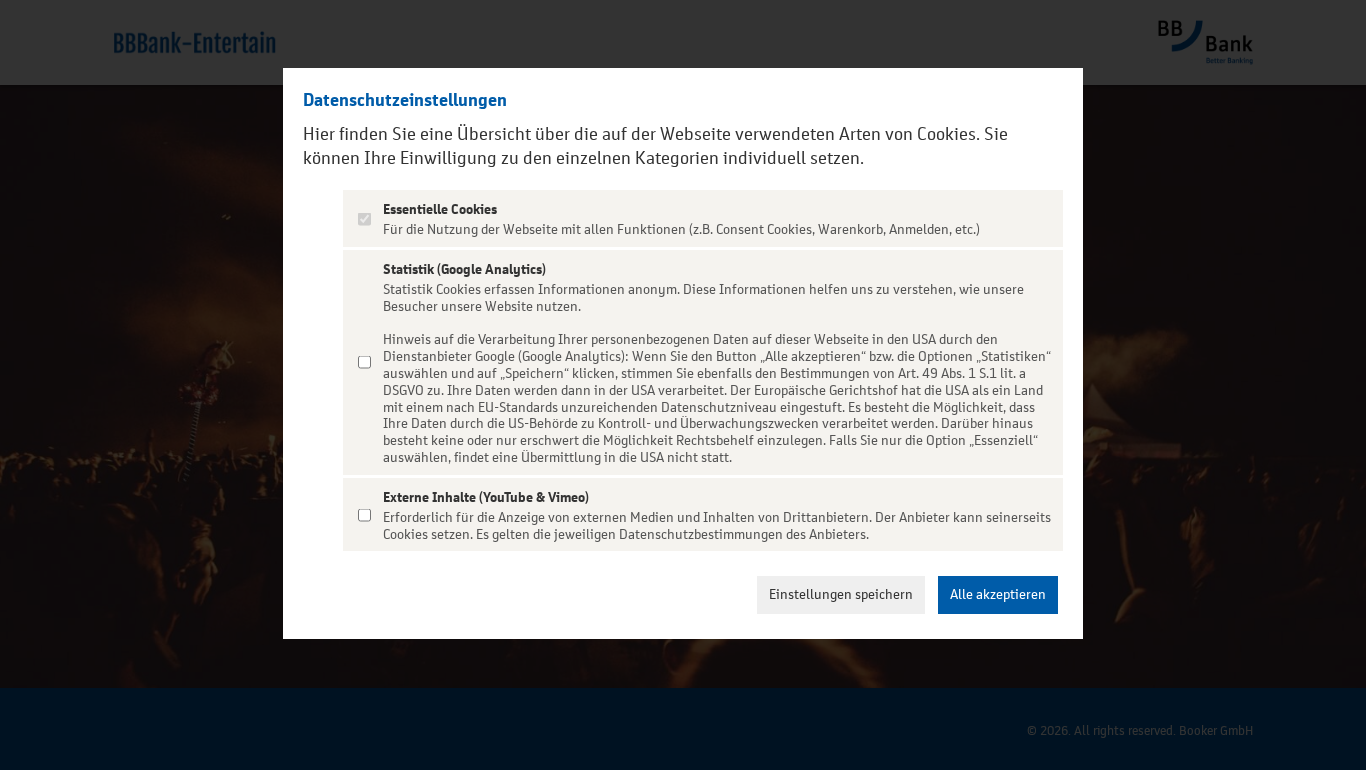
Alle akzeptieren (998, 594)
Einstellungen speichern (841, 594)
